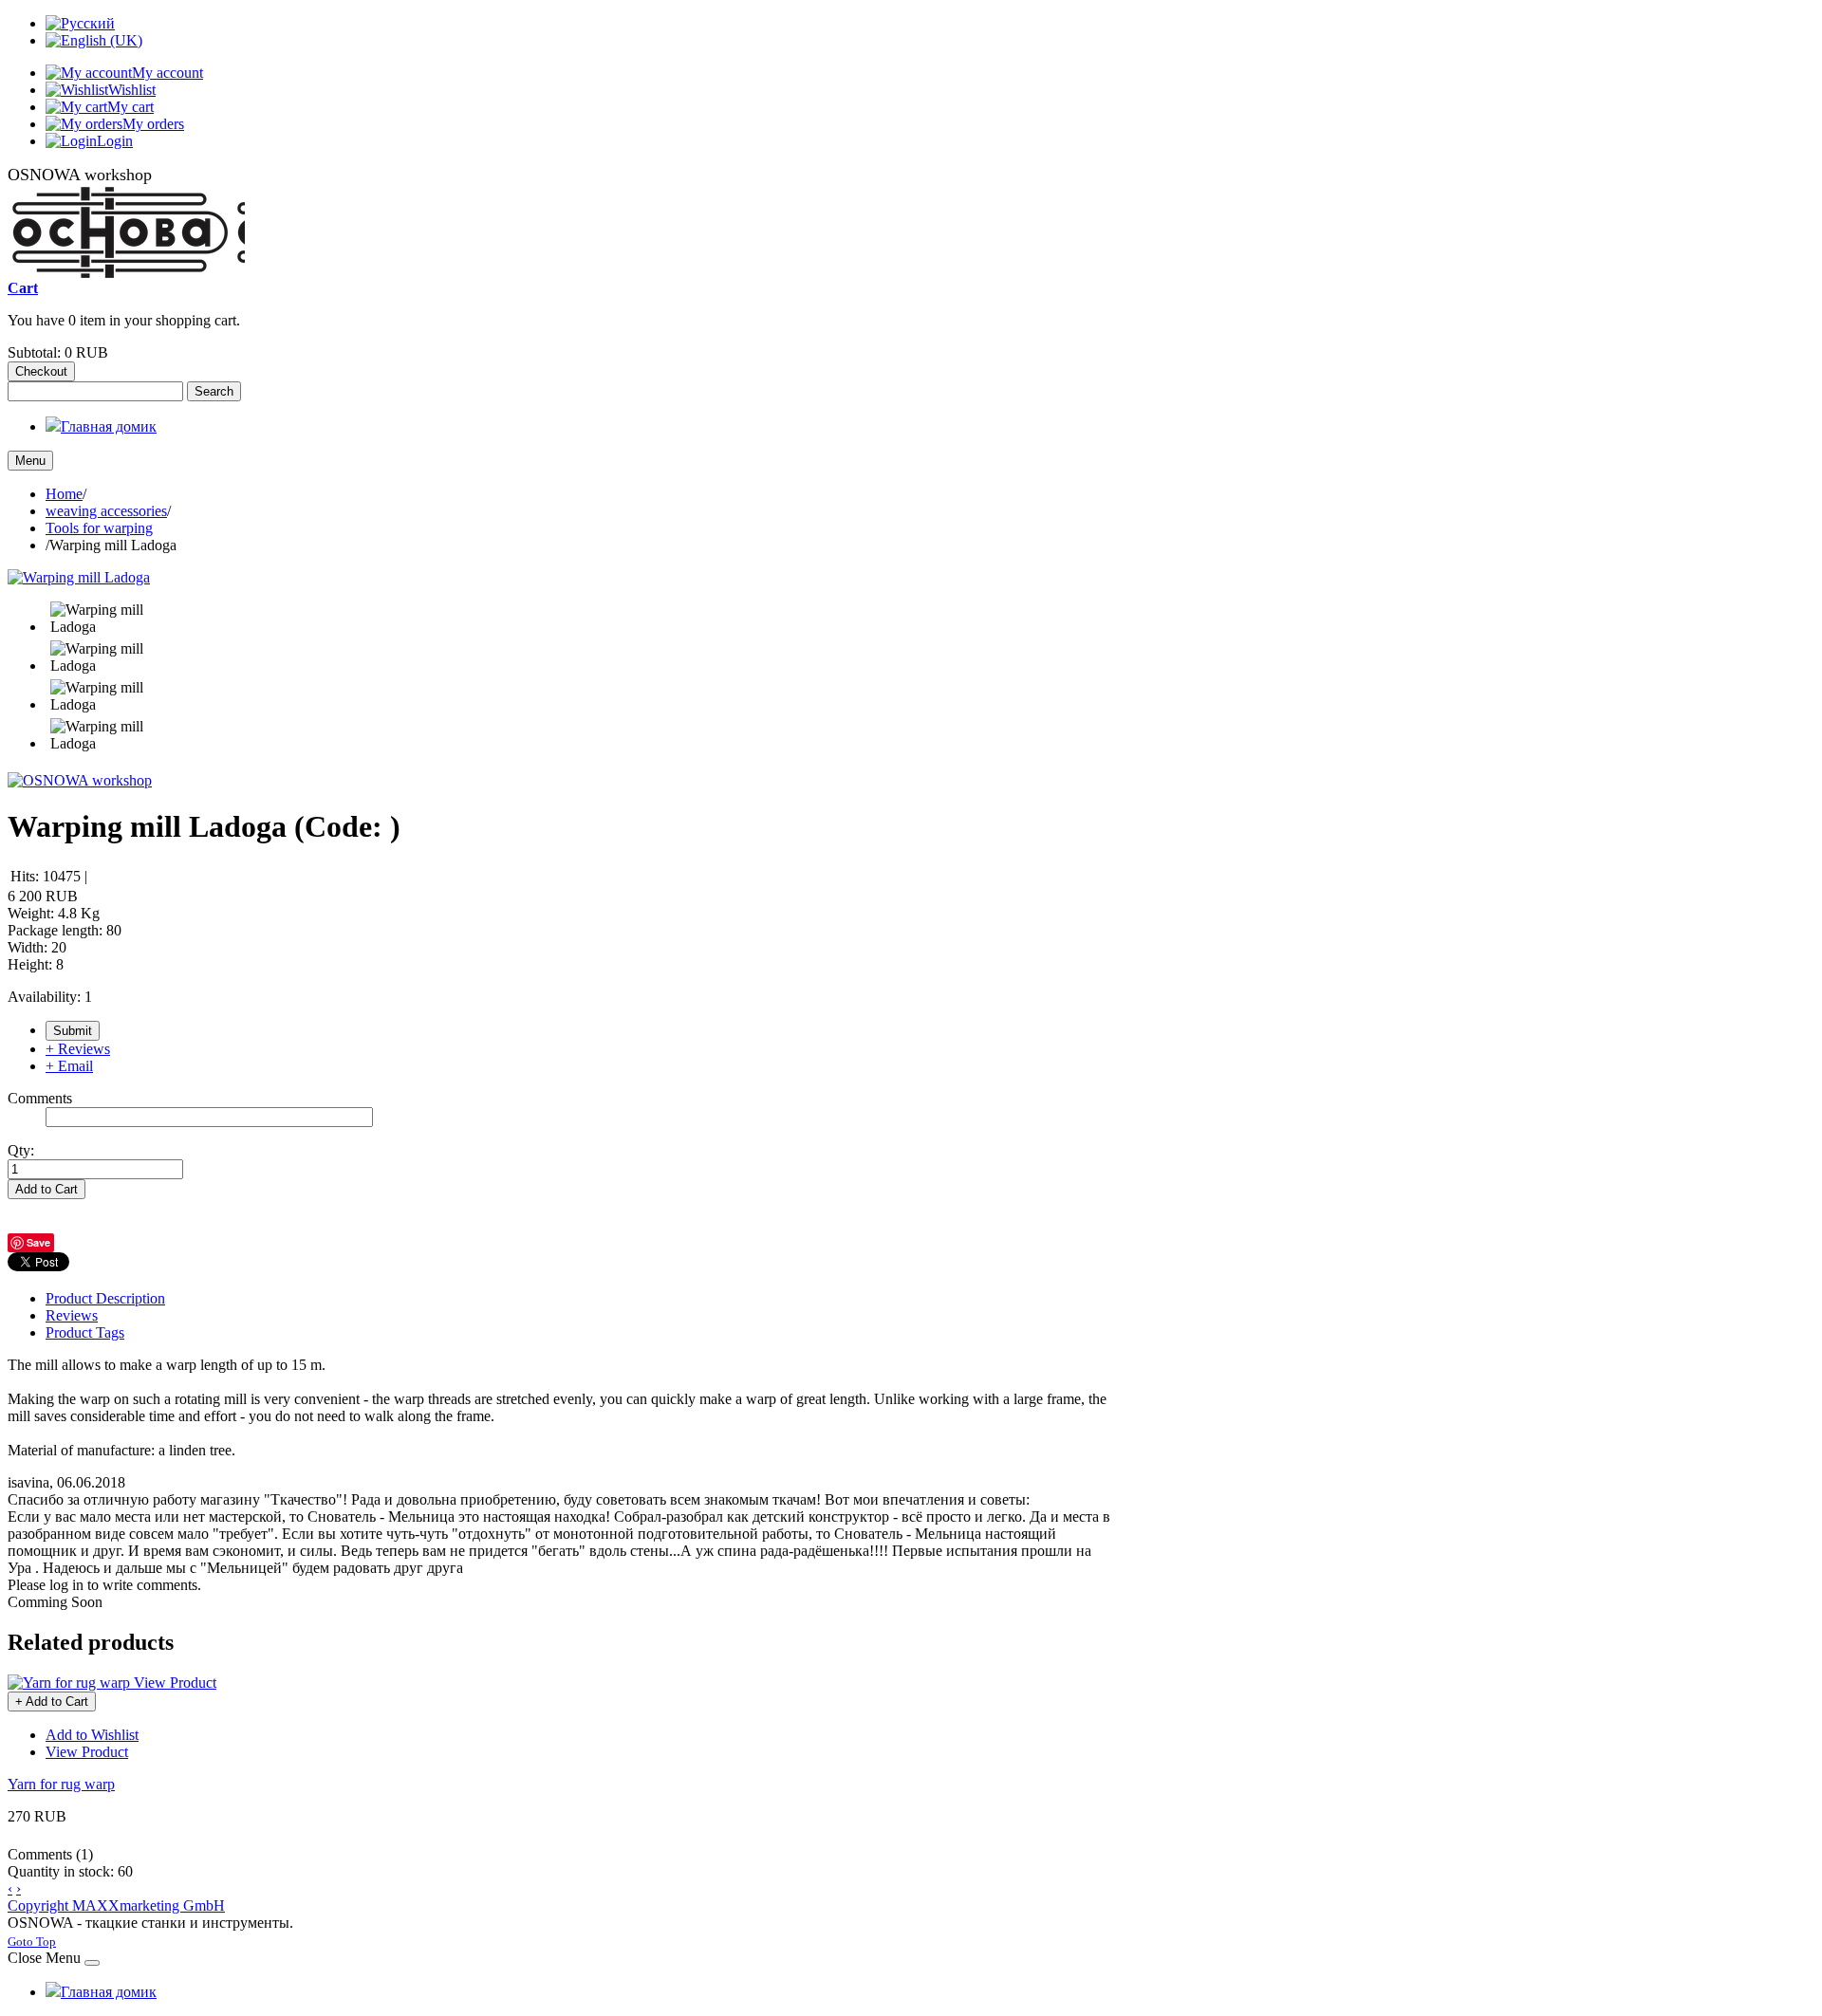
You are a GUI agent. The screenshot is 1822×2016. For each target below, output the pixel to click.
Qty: (21, 1150)
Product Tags (85, 1332)
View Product (175, 1683)
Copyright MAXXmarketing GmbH (116, 1905)
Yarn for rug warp (61, 1784)
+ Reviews (78, 1049)
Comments (40, 1098)
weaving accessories (106, 511)
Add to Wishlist (92, 1735)
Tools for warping (99, 528)
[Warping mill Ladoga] (79, 577)
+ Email (69, 1066)
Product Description (105, 1298)
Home (64, 494)
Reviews (72, 1315)
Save (38, 1242)
